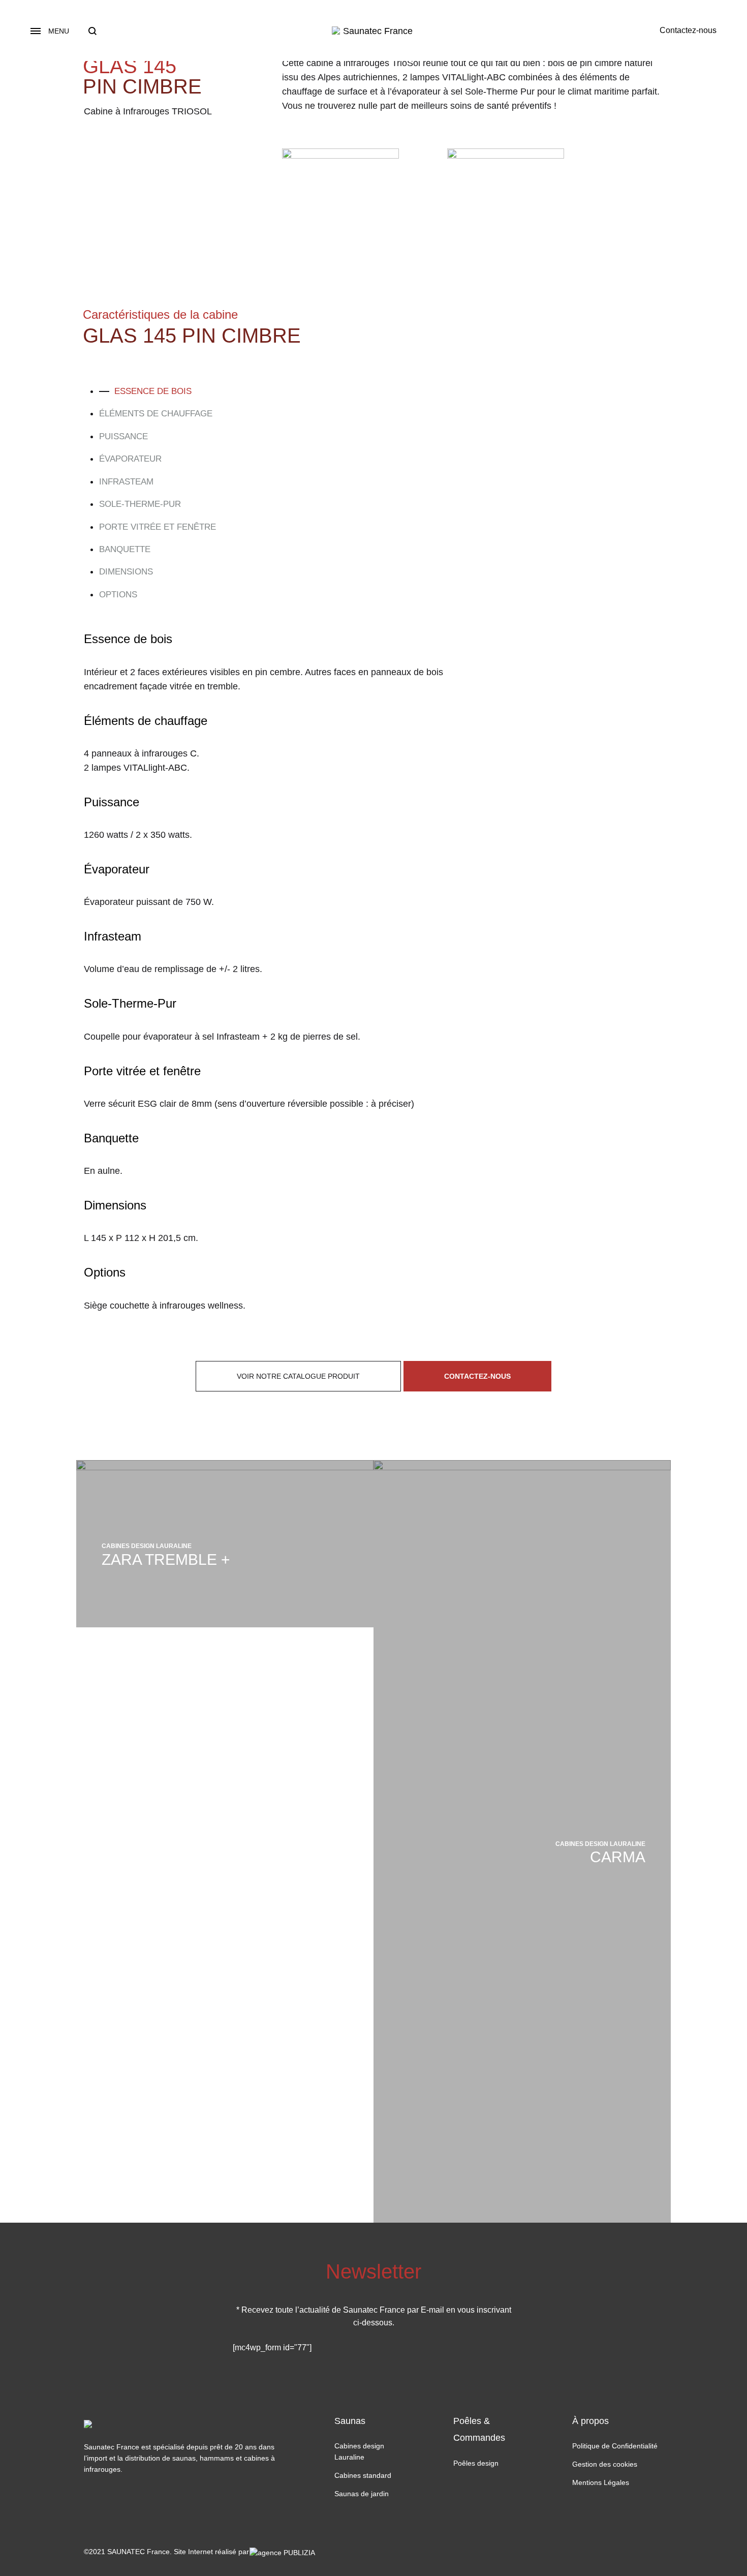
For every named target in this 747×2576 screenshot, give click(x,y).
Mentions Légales (601, 2482)
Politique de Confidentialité (615, 2446)
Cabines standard (363, 2475)
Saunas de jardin (362, 2494)
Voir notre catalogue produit (298, 1376)
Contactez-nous (688, 30)
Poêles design (476, 2463)
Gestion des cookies (605, 2464)
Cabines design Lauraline (359, 2451)
